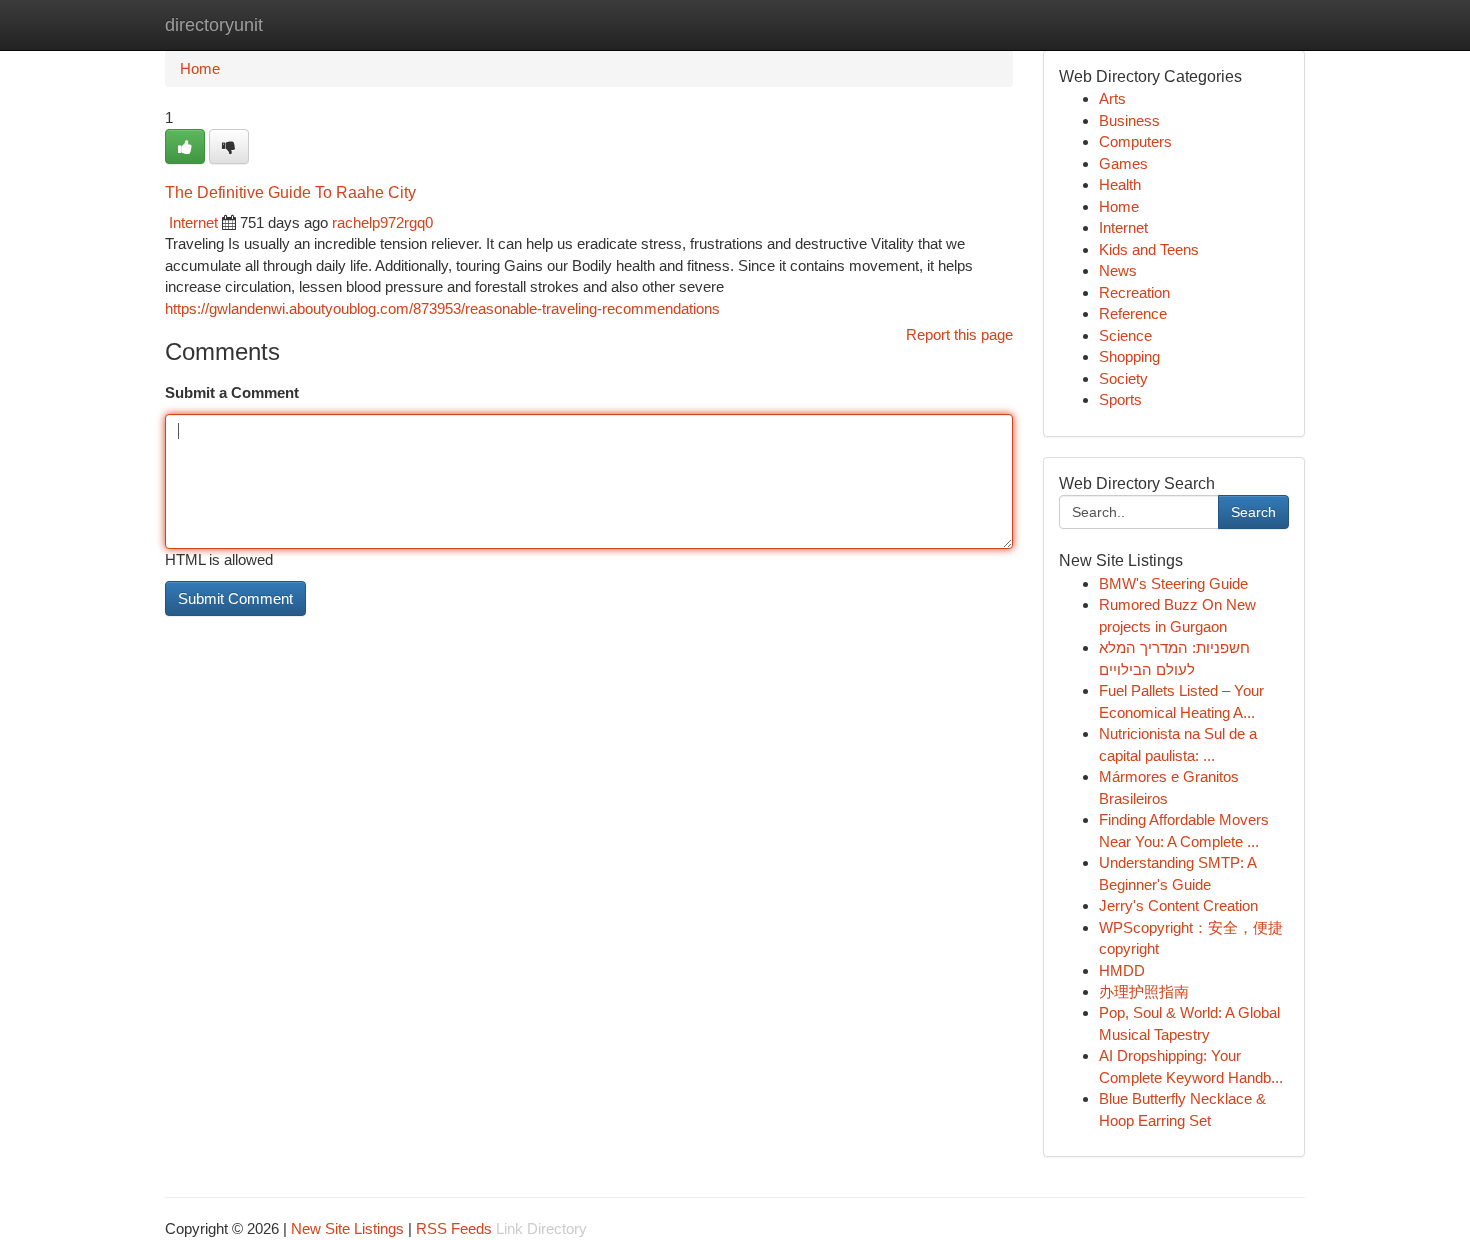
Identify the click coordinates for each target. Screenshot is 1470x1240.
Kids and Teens (1149, 249)
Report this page (959, 334)
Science (1125, 335)
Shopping (1129, 356)
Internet (193, 222)
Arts (1112, 98)
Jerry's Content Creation (1178, 905)
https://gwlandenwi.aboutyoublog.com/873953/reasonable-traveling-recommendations (442, 308)
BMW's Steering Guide (1173, 583)
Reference (1133, 313)
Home (200, 68)
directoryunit (214, 25)
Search (1253, 512)
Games (1123, 163)
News (1118, 270)
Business (1129, 120)
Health (1120, 184)
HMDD (1122, 970)
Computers (1135, 141)
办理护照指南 (1144, 991)
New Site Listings (347, 1228)
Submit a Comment (232, 392)
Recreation (1134, 292)
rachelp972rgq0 (382, 222)
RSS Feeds (454, 1228)
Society (1123, 378)
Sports (1120, 399)
